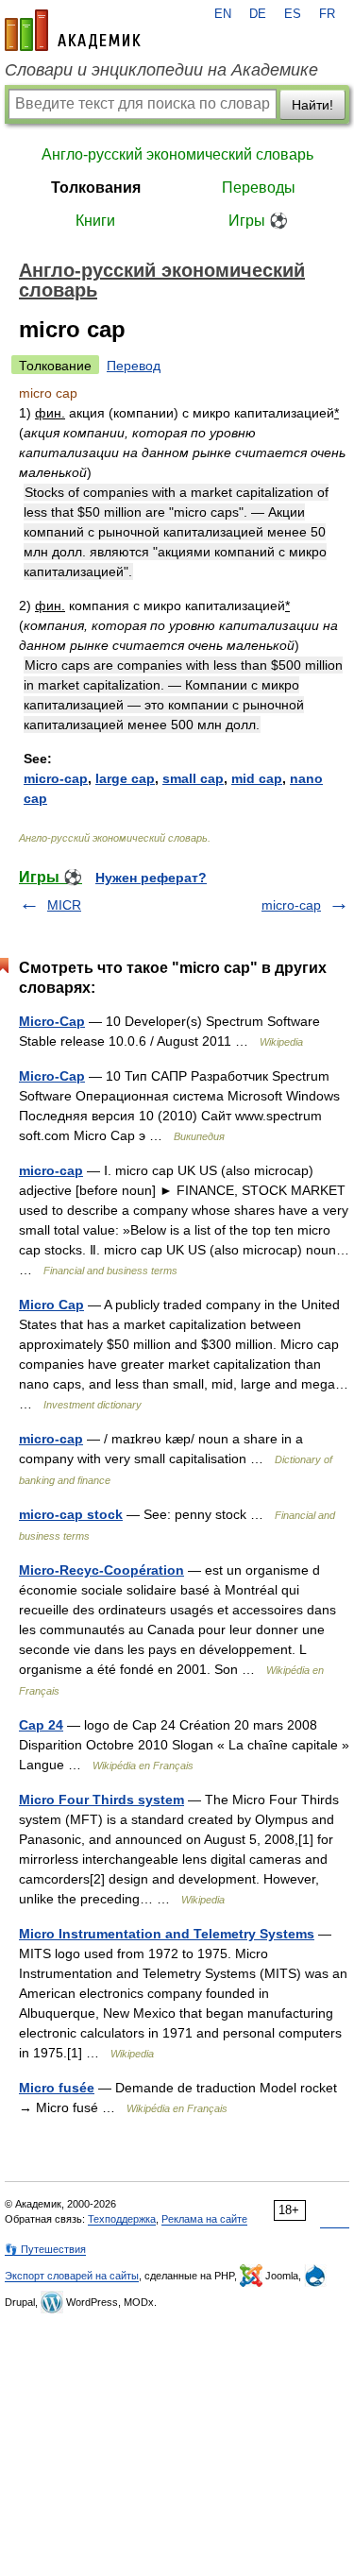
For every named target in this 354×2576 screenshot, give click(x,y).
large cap (125, 778)
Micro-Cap (52, 1021)
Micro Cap (51, 1305)
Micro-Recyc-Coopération (101, 1570)
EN (223, 14)
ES (293, 14)
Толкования (96, 188)
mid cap (257, 778)
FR (327, 14)
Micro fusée (57, 2088)
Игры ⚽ (258, 221)
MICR (64, 905)
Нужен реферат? (151, 878)
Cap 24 (41, 1725)
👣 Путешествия (45, 2249)
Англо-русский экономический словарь (177, 154)
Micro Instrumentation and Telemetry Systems (167, 1934)
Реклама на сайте (204, 2219)
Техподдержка (122, 2219)
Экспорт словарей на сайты (72, 2276)
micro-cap (56, 778)
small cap (193, 778)
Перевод (134, 366)
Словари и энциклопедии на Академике (161, 70)
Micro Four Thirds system (101, 1800)
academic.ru (73, 30)
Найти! (312, 105)
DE (258, 14)
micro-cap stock (71, 1514)
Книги (95, 221)
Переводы (259, 188)
